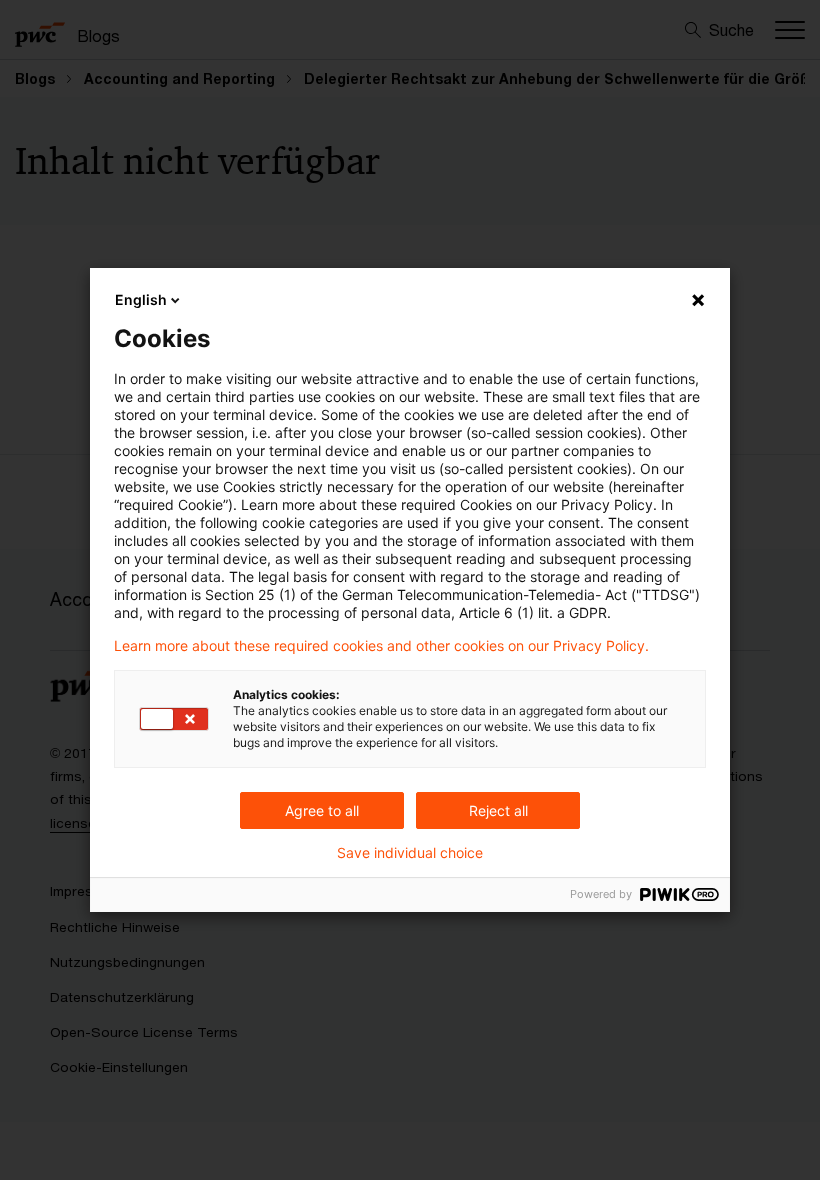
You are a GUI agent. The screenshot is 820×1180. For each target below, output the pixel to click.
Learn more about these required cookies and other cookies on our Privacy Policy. (381, 646)
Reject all (498, 810)
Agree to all (322, 810)
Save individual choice (410, 853)
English (141, 299)
